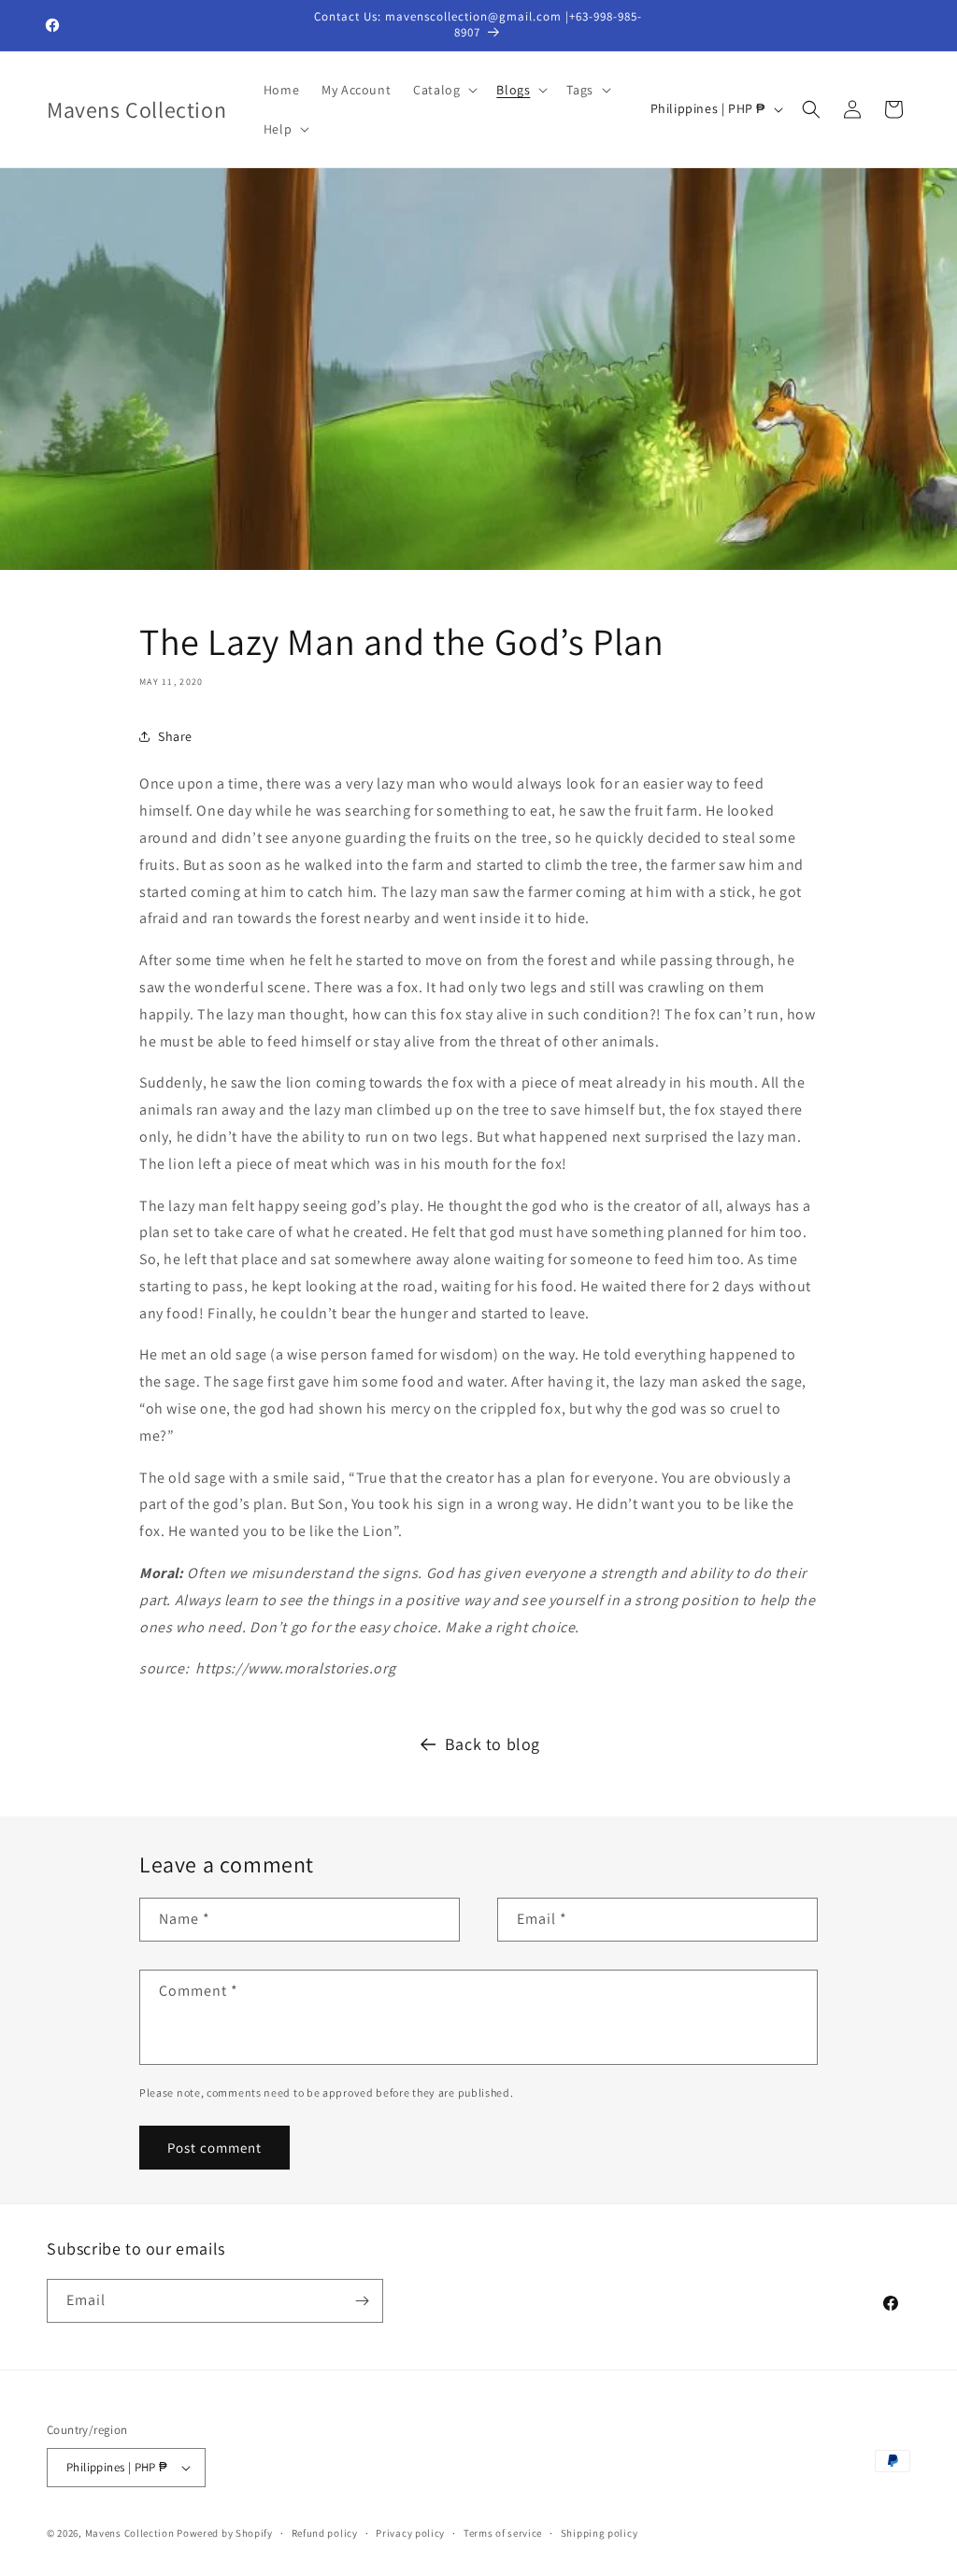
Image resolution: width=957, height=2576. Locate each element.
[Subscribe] (362, 2301)
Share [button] (175, 736)
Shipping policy (600, 2533)
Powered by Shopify (225, 2533)
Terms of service (503, 2533)
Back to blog (493, 1744)
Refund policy (325, 2533)
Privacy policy (410, 2533)
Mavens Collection (130, 2533)
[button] (443, 90)
